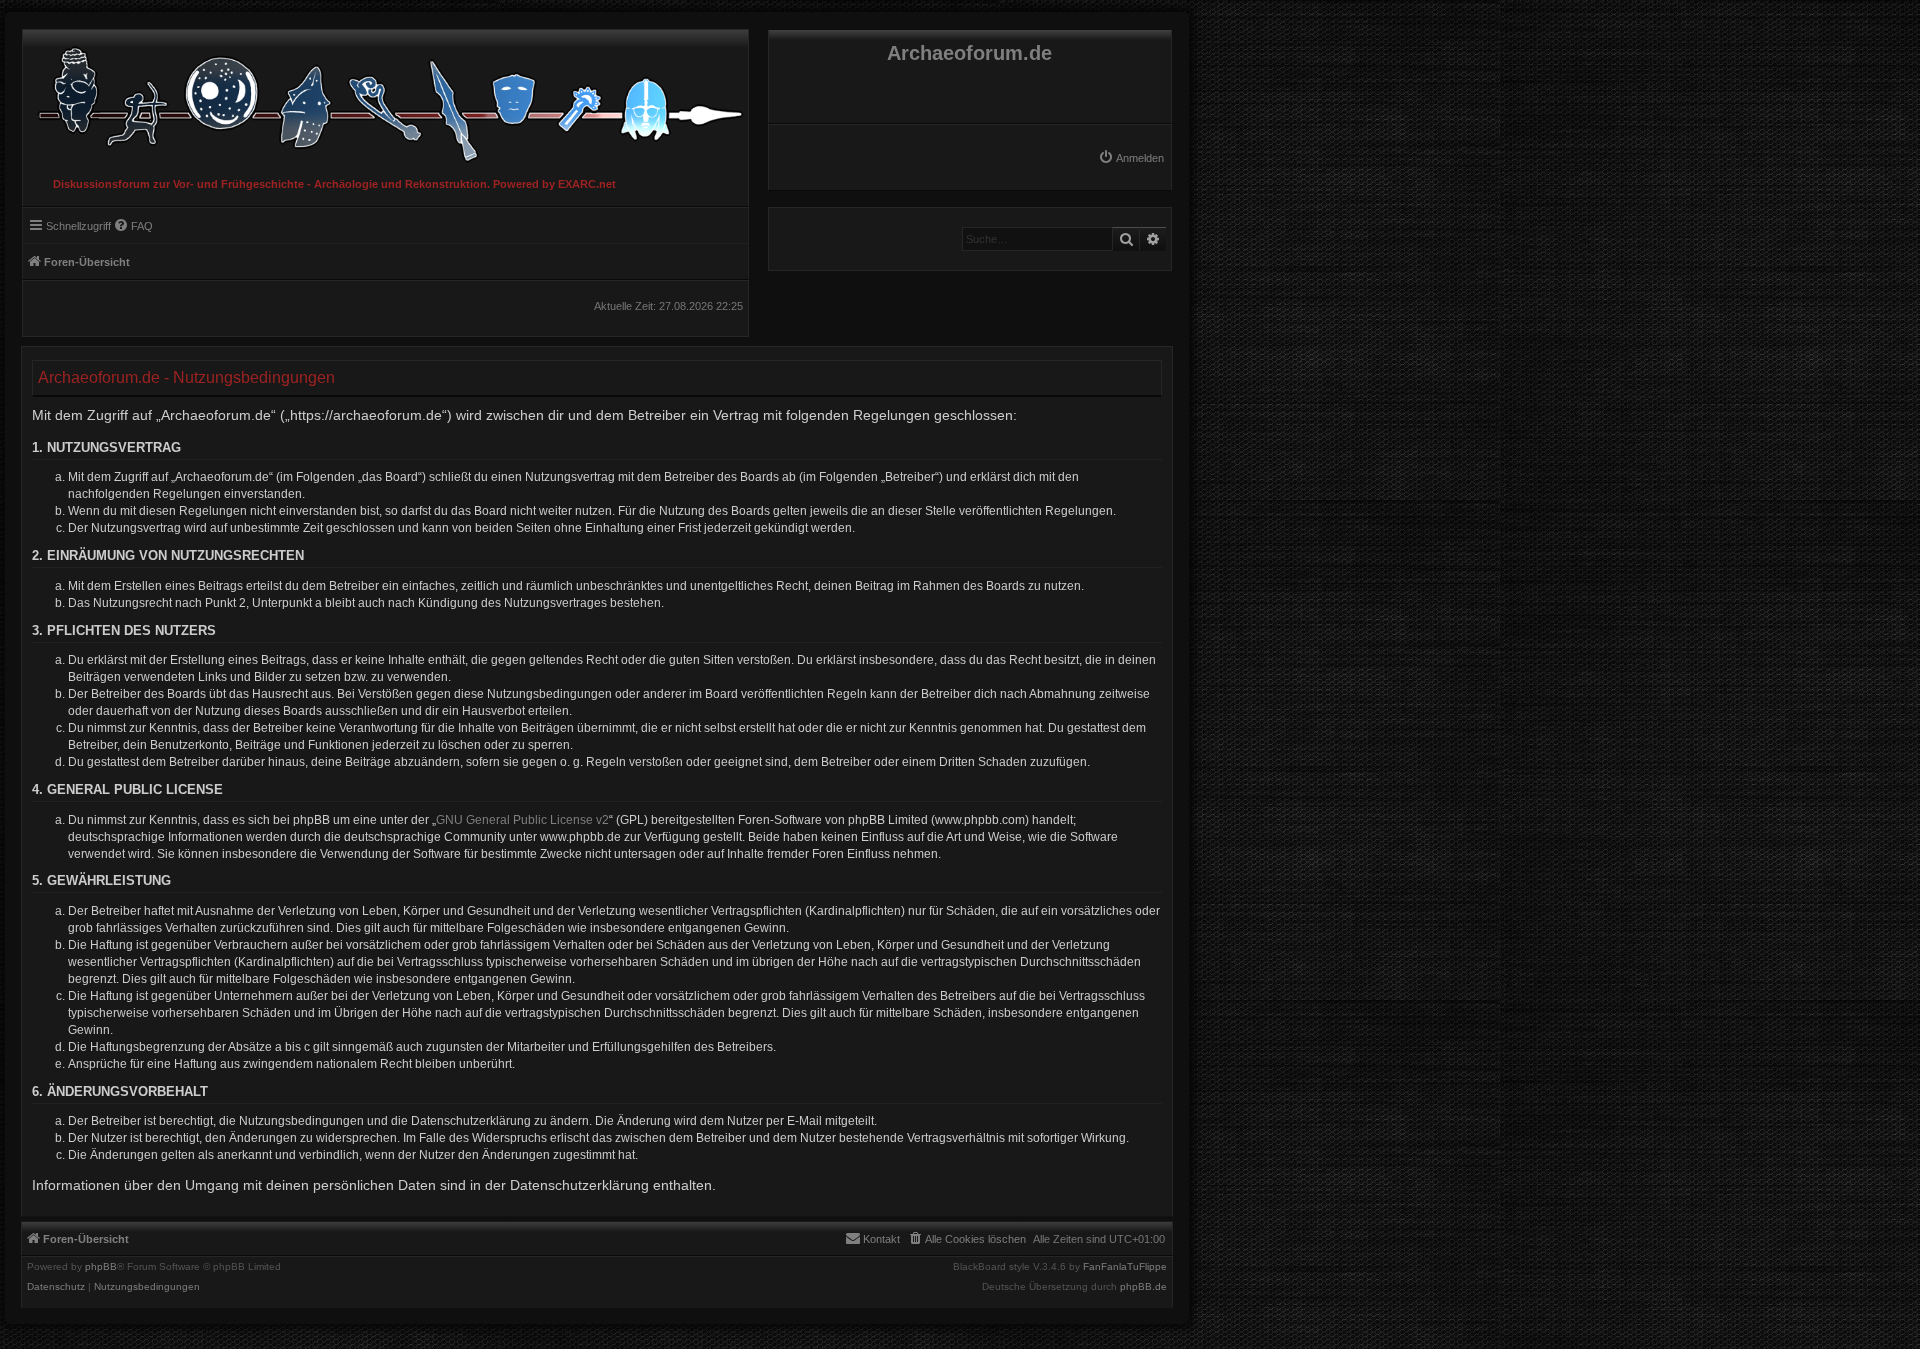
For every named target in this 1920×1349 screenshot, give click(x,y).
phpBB (101, 1267)
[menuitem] (1131, 158)
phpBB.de (1143, 1287)
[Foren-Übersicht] (385, 99)
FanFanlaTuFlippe (1125, 1267)
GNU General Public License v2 (522, 820)
